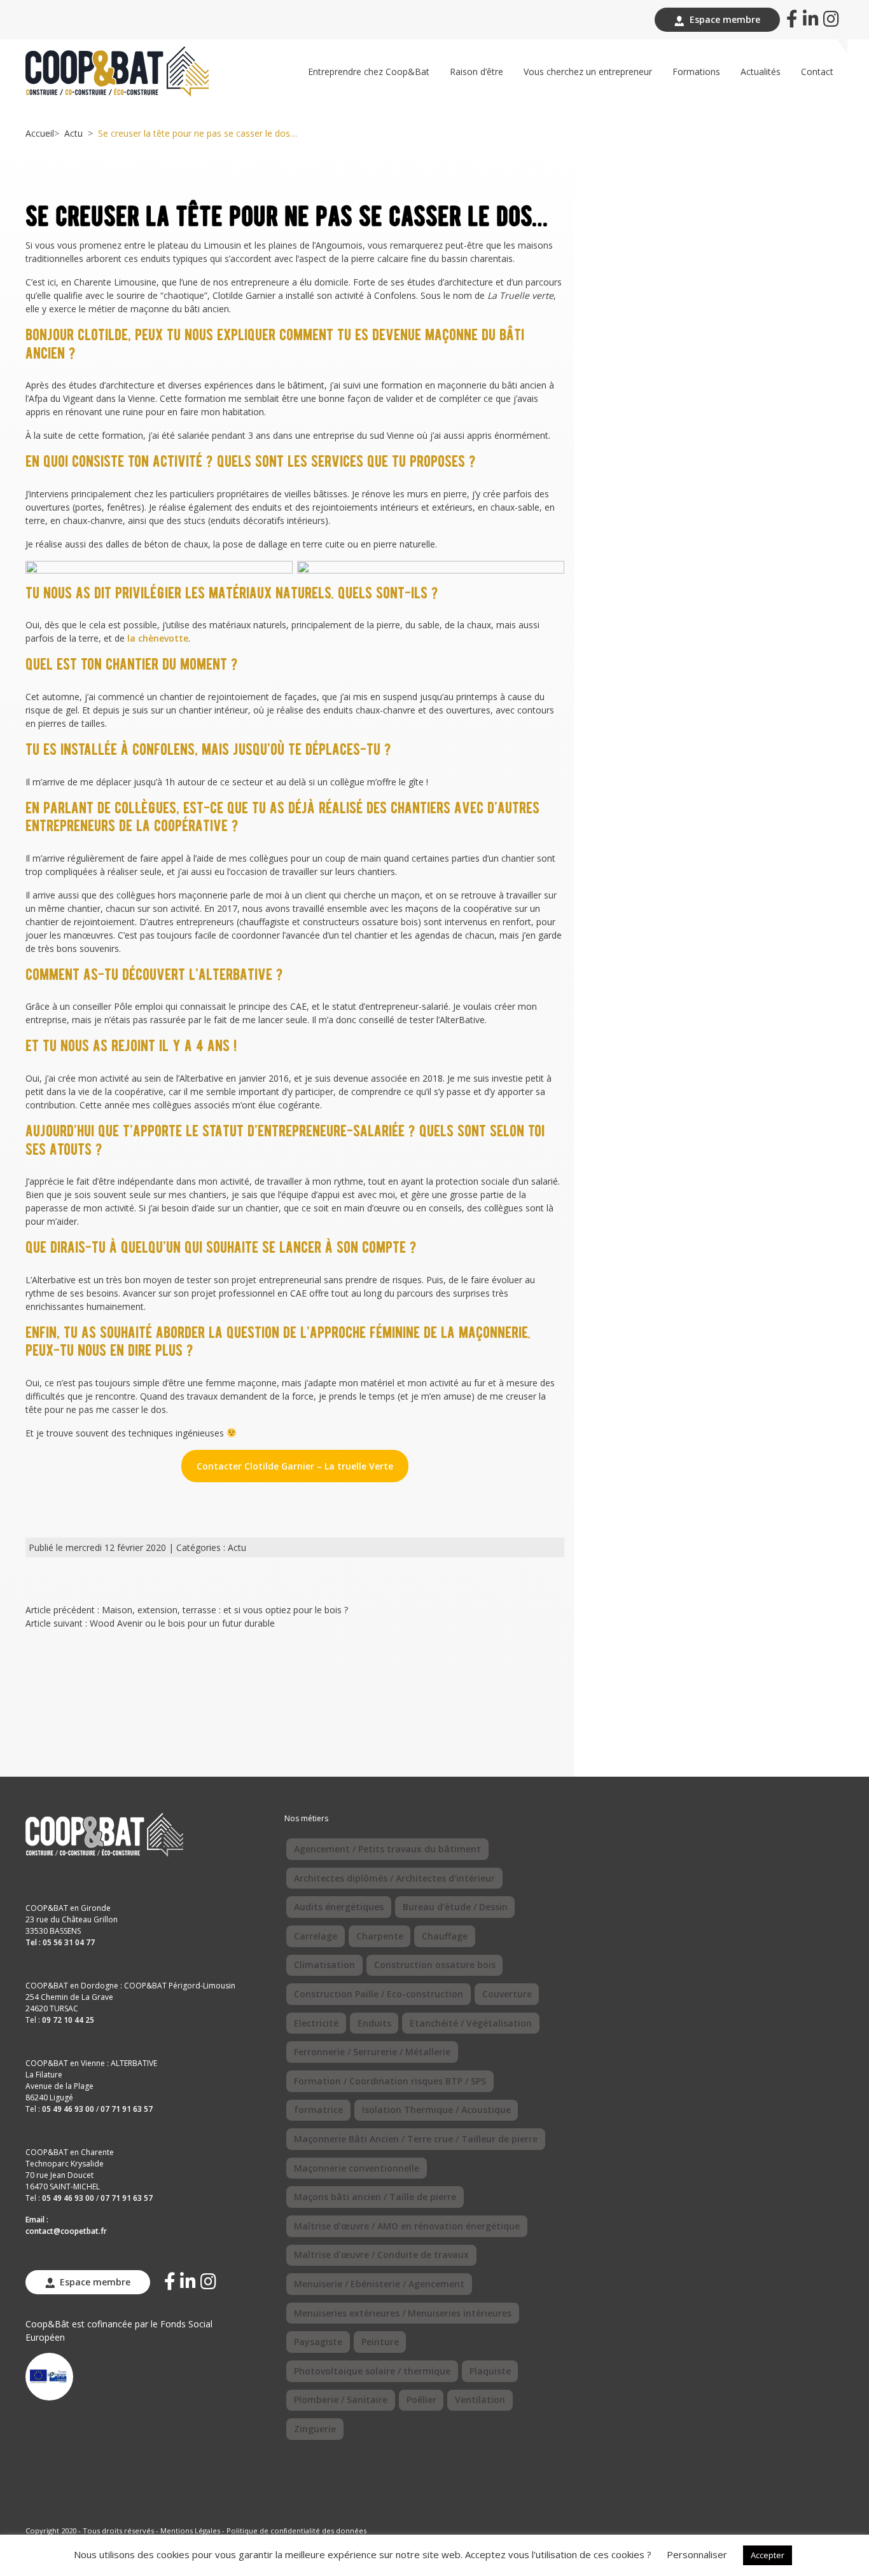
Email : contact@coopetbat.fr (66, 2225)
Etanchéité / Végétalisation (471, 2023)
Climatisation (324, 1965)
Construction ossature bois (435, 1965)
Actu (73, 133)
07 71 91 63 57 (127, 2109)
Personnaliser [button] (697, 2554)
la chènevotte (158, 638)
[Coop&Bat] (117, 70)
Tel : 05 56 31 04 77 (60, 1942)
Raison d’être (476, 72)
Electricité (316, 2023)
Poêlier (421, 2400)
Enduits (374, 2023)
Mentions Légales (190, 2531)
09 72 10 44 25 (68, 2020)
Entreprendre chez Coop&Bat (369, 72)
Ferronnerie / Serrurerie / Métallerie (372, 2052)
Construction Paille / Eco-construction (379, 1994)
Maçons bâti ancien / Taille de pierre (375, 2197)
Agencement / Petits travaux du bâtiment (387, 1849)
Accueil (40, 133)
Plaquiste (490, 2371)
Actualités (761, 72)
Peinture (380, 2342)
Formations (696, 72)
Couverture (507, 1994)
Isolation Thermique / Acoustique (436, 2110)
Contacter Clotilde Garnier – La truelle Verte (295, 1466)
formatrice (318, 2110)
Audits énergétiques (339, 1907)
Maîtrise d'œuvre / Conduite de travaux (381, 2255)
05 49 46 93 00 (68, 2109)
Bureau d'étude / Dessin (455, 1907)
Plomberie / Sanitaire (341, 2400)
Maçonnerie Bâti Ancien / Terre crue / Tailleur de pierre (416, 2139)
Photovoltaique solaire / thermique (372, 2371)
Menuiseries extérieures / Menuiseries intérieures (403, 2313)
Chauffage (445, 1936)
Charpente (380, 1936)
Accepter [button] (768, 2555)
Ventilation (480, 2400)
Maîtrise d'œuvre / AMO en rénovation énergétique (407, 2226)
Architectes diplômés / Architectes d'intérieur (394, 1878)
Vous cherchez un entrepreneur (588, 72)
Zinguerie (315, 2429)
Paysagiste (318, 2342)
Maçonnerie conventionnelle (357, 2168)
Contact (817, 72)
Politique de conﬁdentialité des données (296, 2531)
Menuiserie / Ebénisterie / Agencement (379, 2284)
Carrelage (316, 1936)
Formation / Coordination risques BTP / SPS (390, 2081)
